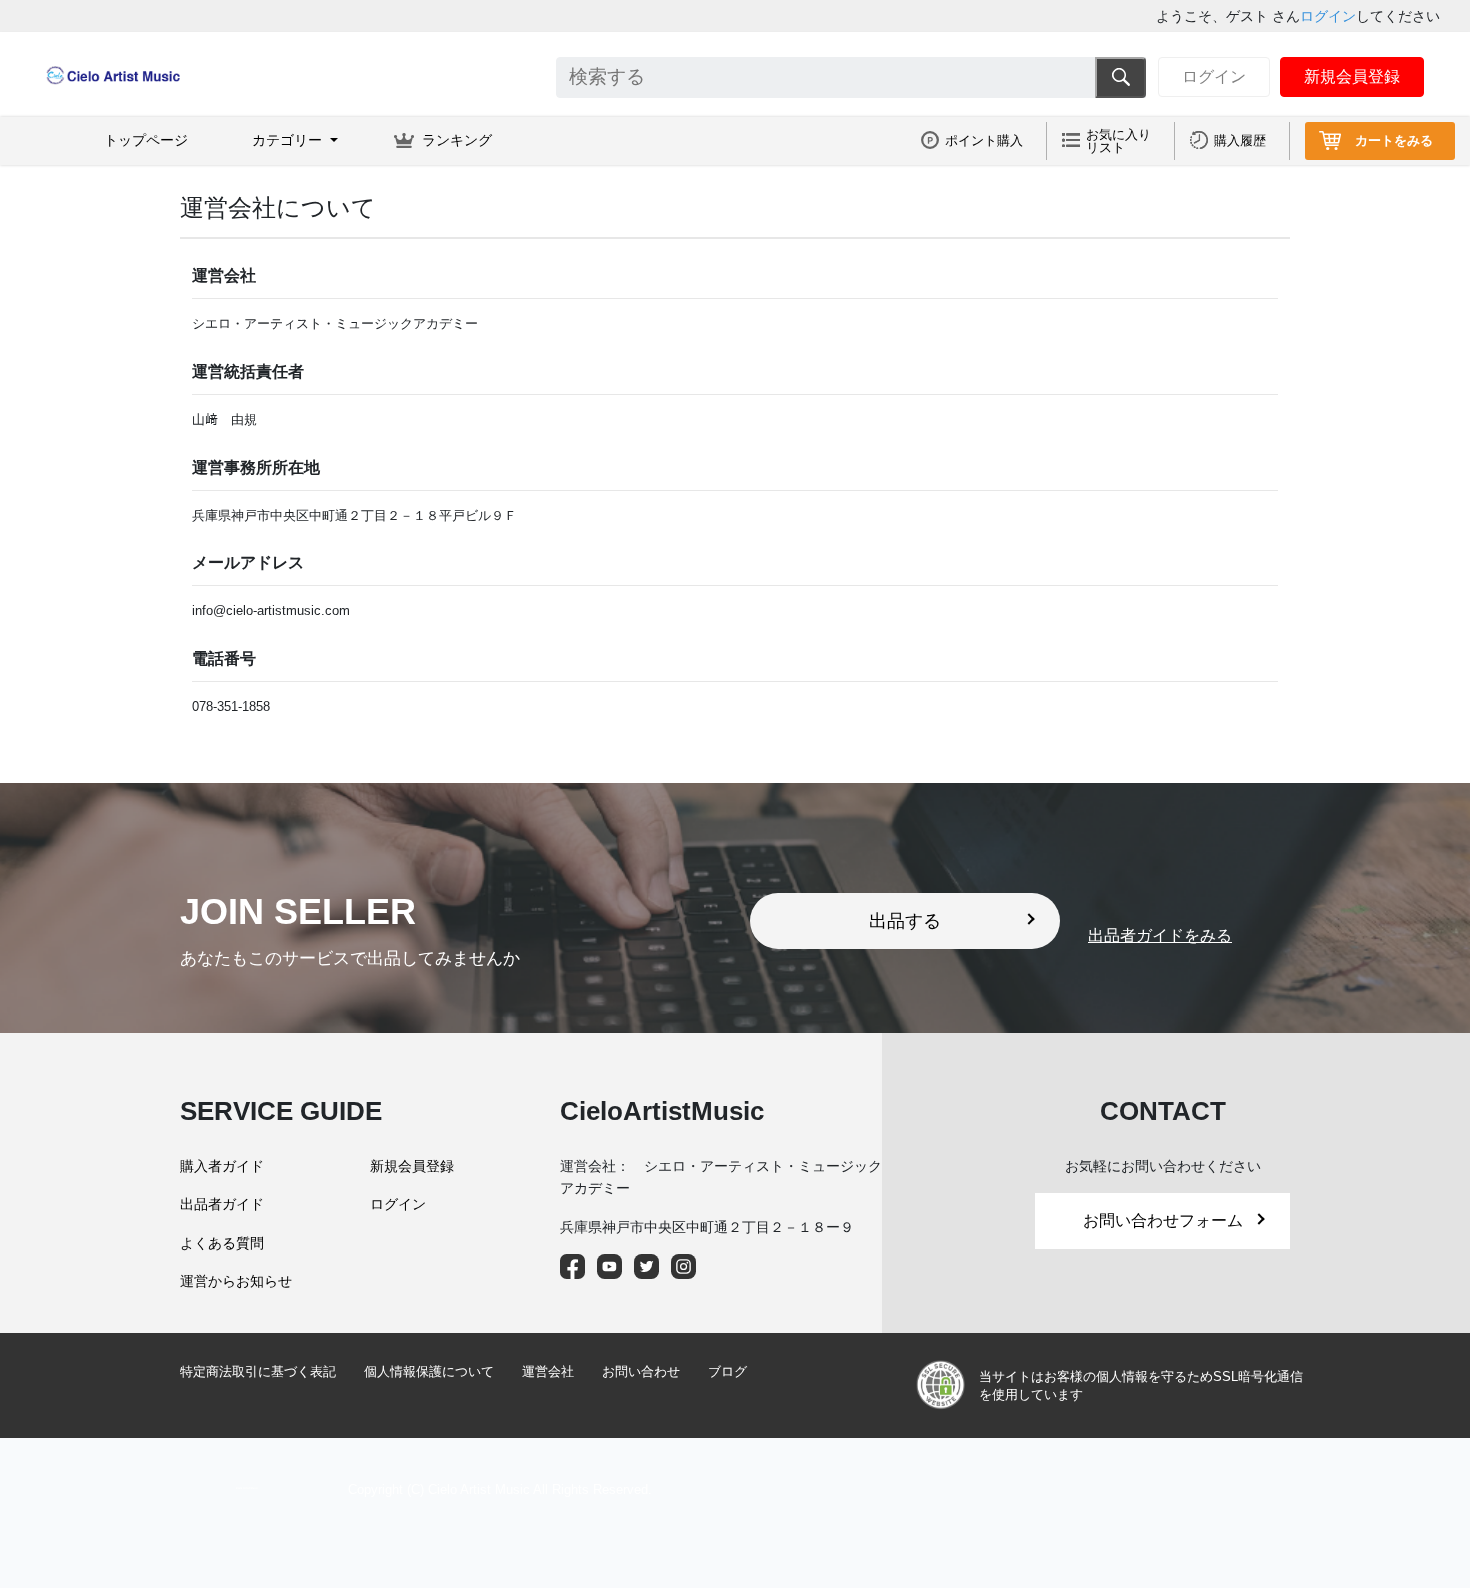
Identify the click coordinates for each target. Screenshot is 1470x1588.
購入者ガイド (222, 1166)
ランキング (457, 140)
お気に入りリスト (1118, 141)
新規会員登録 (1352, 76)
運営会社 (548, 1371)
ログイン (1328, 16)
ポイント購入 (984, 140)
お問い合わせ (641, 1371)
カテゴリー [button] (289, 140)
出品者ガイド (222, 1204)
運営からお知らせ (236, 1281)
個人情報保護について (429, 1371)
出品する (905, 921)
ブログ (727, 1371)
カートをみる (1394, 140)
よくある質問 (222, 1243)
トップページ (146, 140)
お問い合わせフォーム (1163, 1220)
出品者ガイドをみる (1160, 935)
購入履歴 (1240, 140)
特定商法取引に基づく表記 (258, 1371)
